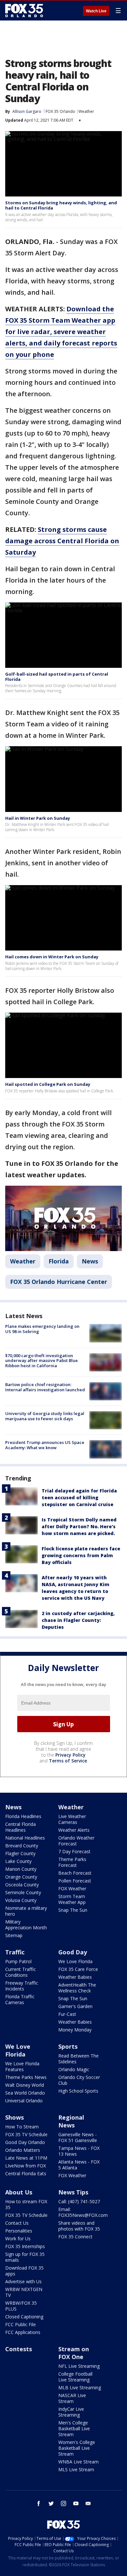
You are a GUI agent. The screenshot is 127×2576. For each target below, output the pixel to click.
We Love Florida (75, 1961)
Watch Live (96, 11)
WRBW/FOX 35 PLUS (21, 2306)
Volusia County (21, 1900)
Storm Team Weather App (72, 1899)
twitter (51, 2503)
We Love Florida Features (22, 2066)
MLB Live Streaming (80, 2387)
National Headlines (25, 1838)
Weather (86, 111)
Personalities (19, 2231)
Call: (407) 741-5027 (79, 2201)
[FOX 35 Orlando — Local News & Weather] (24, 10)
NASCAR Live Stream (72, 2398)
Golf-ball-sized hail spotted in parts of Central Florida (57, 677)
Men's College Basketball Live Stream (74, 2428)
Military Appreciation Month (26, 1925)
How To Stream (22, 2127)
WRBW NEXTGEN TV (24, 2292)
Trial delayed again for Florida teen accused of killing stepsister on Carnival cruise (79, 1497)
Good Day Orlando (25, 2142)
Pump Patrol (18, 1961)
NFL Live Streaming (79, 2366)
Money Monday (75, 2030)
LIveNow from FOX (26, 2166)
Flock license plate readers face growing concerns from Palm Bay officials (81, 1555)
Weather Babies (75, 1977)
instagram (63, 2503)
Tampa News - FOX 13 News (79, 2151)
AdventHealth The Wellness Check (77, 1988)
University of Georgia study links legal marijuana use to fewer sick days (45, 1416)
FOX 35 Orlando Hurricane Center (59, 1282)
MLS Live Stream (76, 2469)
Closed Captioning (24, 2317)
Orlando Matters (23, 2150)
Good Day (73, 1952)
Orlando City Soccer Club (79, 2080)
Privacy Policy (71, 1755)
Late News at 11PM (26, 2158)
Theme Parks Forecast (72, 1862)
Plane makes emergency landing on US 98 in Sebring (42, 1329)
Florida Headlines (23, 1816)
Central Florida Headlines (21, 1827)
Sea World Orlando (25, 2093)
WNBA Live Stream (78, 2462)
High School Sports (78, 2091)
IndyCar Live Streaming (71, 2412)
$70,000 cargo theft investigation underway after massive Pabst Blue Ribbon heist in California (42, 1361)
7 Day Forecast (74, 1851)
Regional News (71, 2121)
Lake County (18, 1861)
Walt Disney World (25, 2085)
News (90, 1261)
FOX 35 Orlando (60, 111)
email (88, 2503)
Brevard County (22, 1846)
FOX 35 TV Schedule (26, 2134)
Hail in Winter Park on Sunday (38, 818)
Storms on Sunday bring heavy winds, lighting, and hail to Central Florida (61, 205)
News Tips (73, 2192)
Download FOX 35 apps (24, 2271)
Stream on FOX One (74, 2353)
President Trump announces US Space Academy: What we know (45, 1445)
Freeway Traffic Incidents (22, 1986)
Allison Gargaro (27, 111)
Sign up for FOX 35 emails (25, 2257)
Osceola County (22, 1885)
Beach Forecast (75, 1873)
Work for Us (18, 2239)
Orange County (21, 1877)
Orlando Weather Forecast (76, 1841)
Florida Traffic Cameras (20, 1999)
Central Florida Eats (26, 2173)
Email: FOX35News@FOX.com (83, 2212)
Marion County (21, 1869)
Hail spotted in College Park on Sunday (48, 1084)
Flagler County (20, 1853)
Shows (14, 2117)
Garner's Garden (75, 2006)
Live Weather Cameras (72, 1819)
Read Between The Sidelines (78, 2059)
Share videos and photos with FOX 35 (79, 2226)
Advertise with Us (23, 2281)
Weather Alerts (74, 1830)
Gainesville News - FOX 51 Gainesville (78, 2137)
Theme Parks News (26, 2077)
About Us (19, 2192)
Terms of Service (68, 1761)
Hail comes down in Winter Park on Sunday (52, 957)
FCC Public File (21, 2324)
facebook (39, 2503)
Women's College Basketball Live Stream (77, 2448)
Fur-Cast (67, 2014)
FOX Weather (72, 1888)
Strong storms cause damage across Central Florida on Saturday (62, 541)
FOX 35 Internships (25, 2246)
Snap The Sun (73, 1910)
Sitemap (14, 1935)
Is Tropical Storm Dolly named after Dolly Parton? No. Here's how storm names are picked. (79, 1526)
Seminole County (23, 1892)
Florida (59, 1261)
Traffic (15, 1952)
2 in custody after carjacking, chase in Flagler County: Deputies (78, 1620)
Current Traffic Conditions (21, 1972)
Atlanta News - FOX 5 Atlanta (79, 2165)
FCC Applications (23, 2332)
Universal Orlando (24, 2101)
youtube (76, 2503)
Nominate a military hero (26, 1911)
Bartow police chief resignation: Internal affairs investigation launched (45, 1387)
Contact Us (17, 2223)
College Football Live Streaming (75, 2377)
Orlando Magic (74, 2069)
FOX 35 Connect (75, 2237)
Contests (19, 2349)
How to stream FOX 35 (26, 2204)
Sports (68, 2046)
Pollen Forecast (75, 1881)
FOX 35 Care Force (78, 1969)
